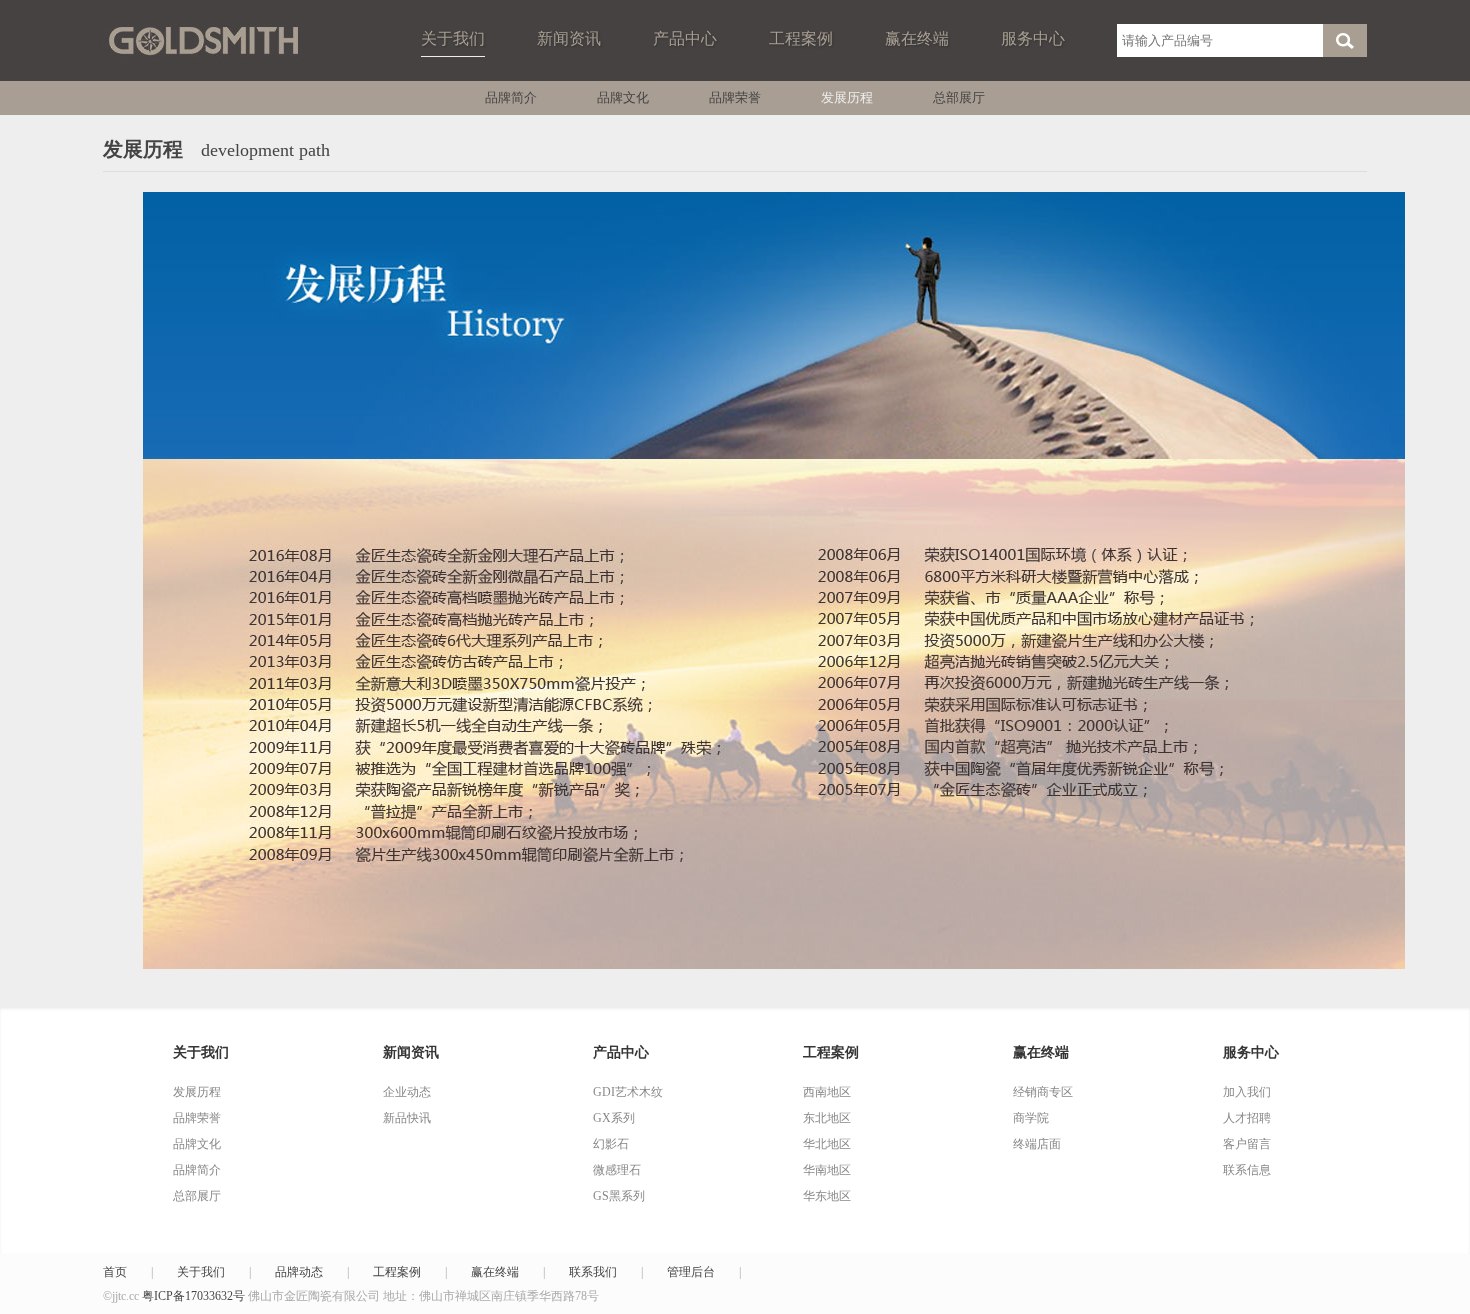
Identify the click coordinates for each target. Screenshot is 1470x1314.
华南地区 (827, 1170)
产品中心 (685, 38)
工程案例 (801, 38)
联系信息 (1247, 1170)
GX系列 (614, 1118)
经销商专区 (1043, 1092)
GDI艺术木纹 (628, 1092)
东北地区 (827, 1118)
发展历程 (847, 97)
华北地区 (827, 1144)
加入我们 (1247, 1092)
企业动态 (407, 1092)
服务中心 (1033, 38)
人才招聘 (1247, 1118)
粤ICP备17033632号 (193, 1296)
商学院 (1031, 1118)
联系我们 (593, 1272)
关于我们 (453, 38)
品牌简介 (511, 97)
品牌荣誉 (735, 97)
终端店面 (1037, 1144)
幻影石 (611, 1144)
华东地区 (827, 1196)
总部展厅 (959, 97)
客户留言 (1247, 1144)
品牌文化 (623, 97)
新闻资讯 (569, 38)
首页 (115, 1272)
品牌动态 (299, 1272)
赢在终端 (917, 38)
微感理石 (617, 1170)
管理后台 (691, 1272)
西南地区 (827, 1092)
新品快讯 (407, 1118)
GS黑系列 (619, 1196)
